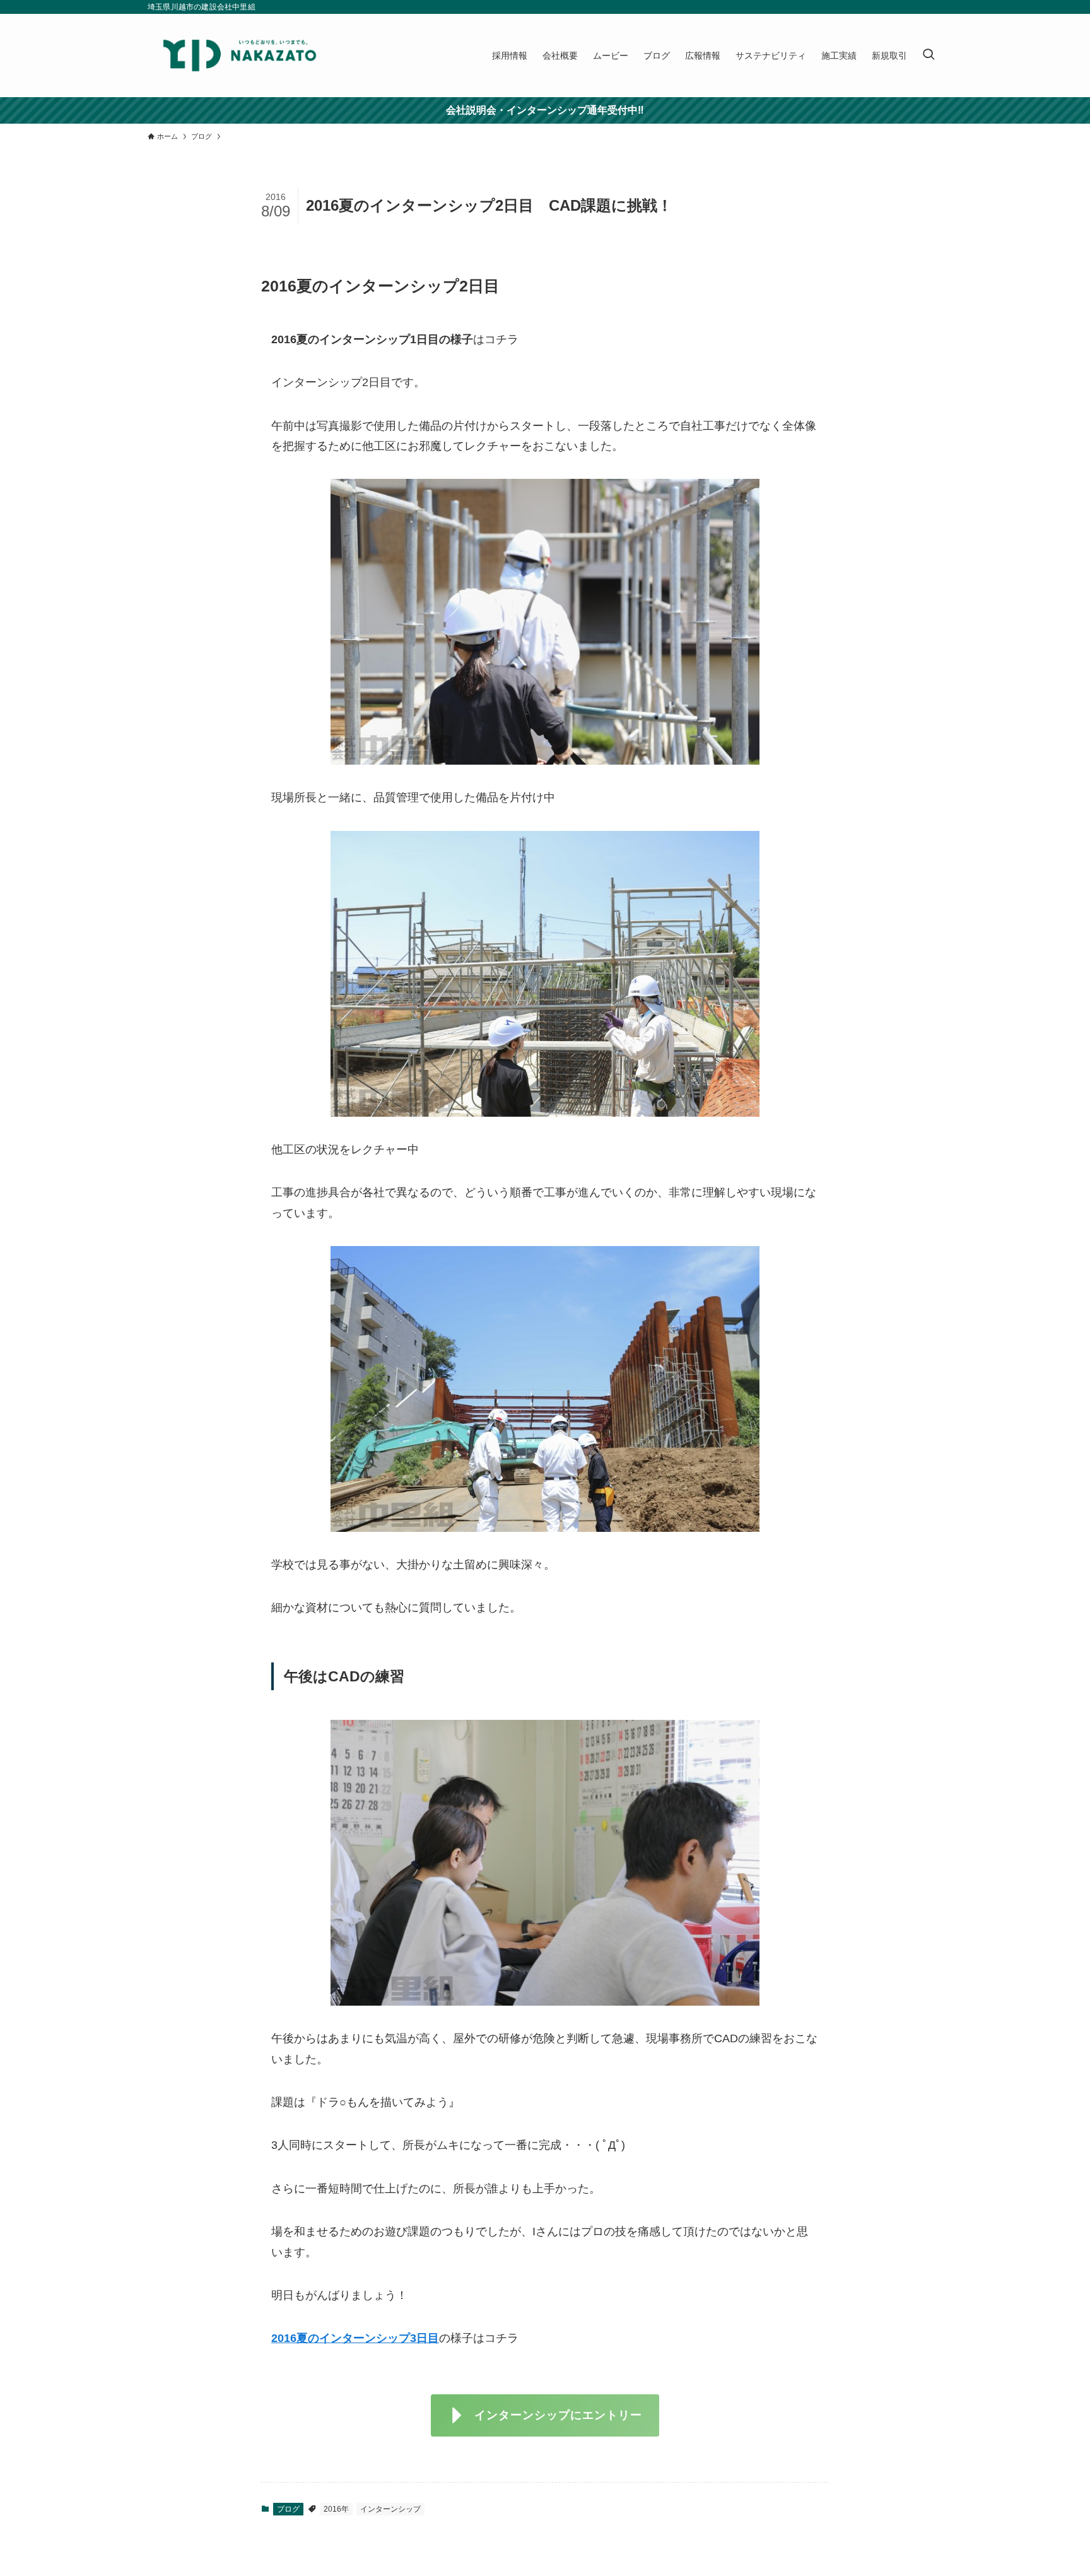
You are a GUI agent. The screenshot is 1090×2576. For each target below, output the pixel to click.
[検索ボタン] (929, 56)
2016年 (336, 2509)
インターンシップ (390, 2509)
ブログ (288, 2509)
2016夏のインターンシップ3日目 (355, 2338)
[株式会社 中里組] (240, 56)
